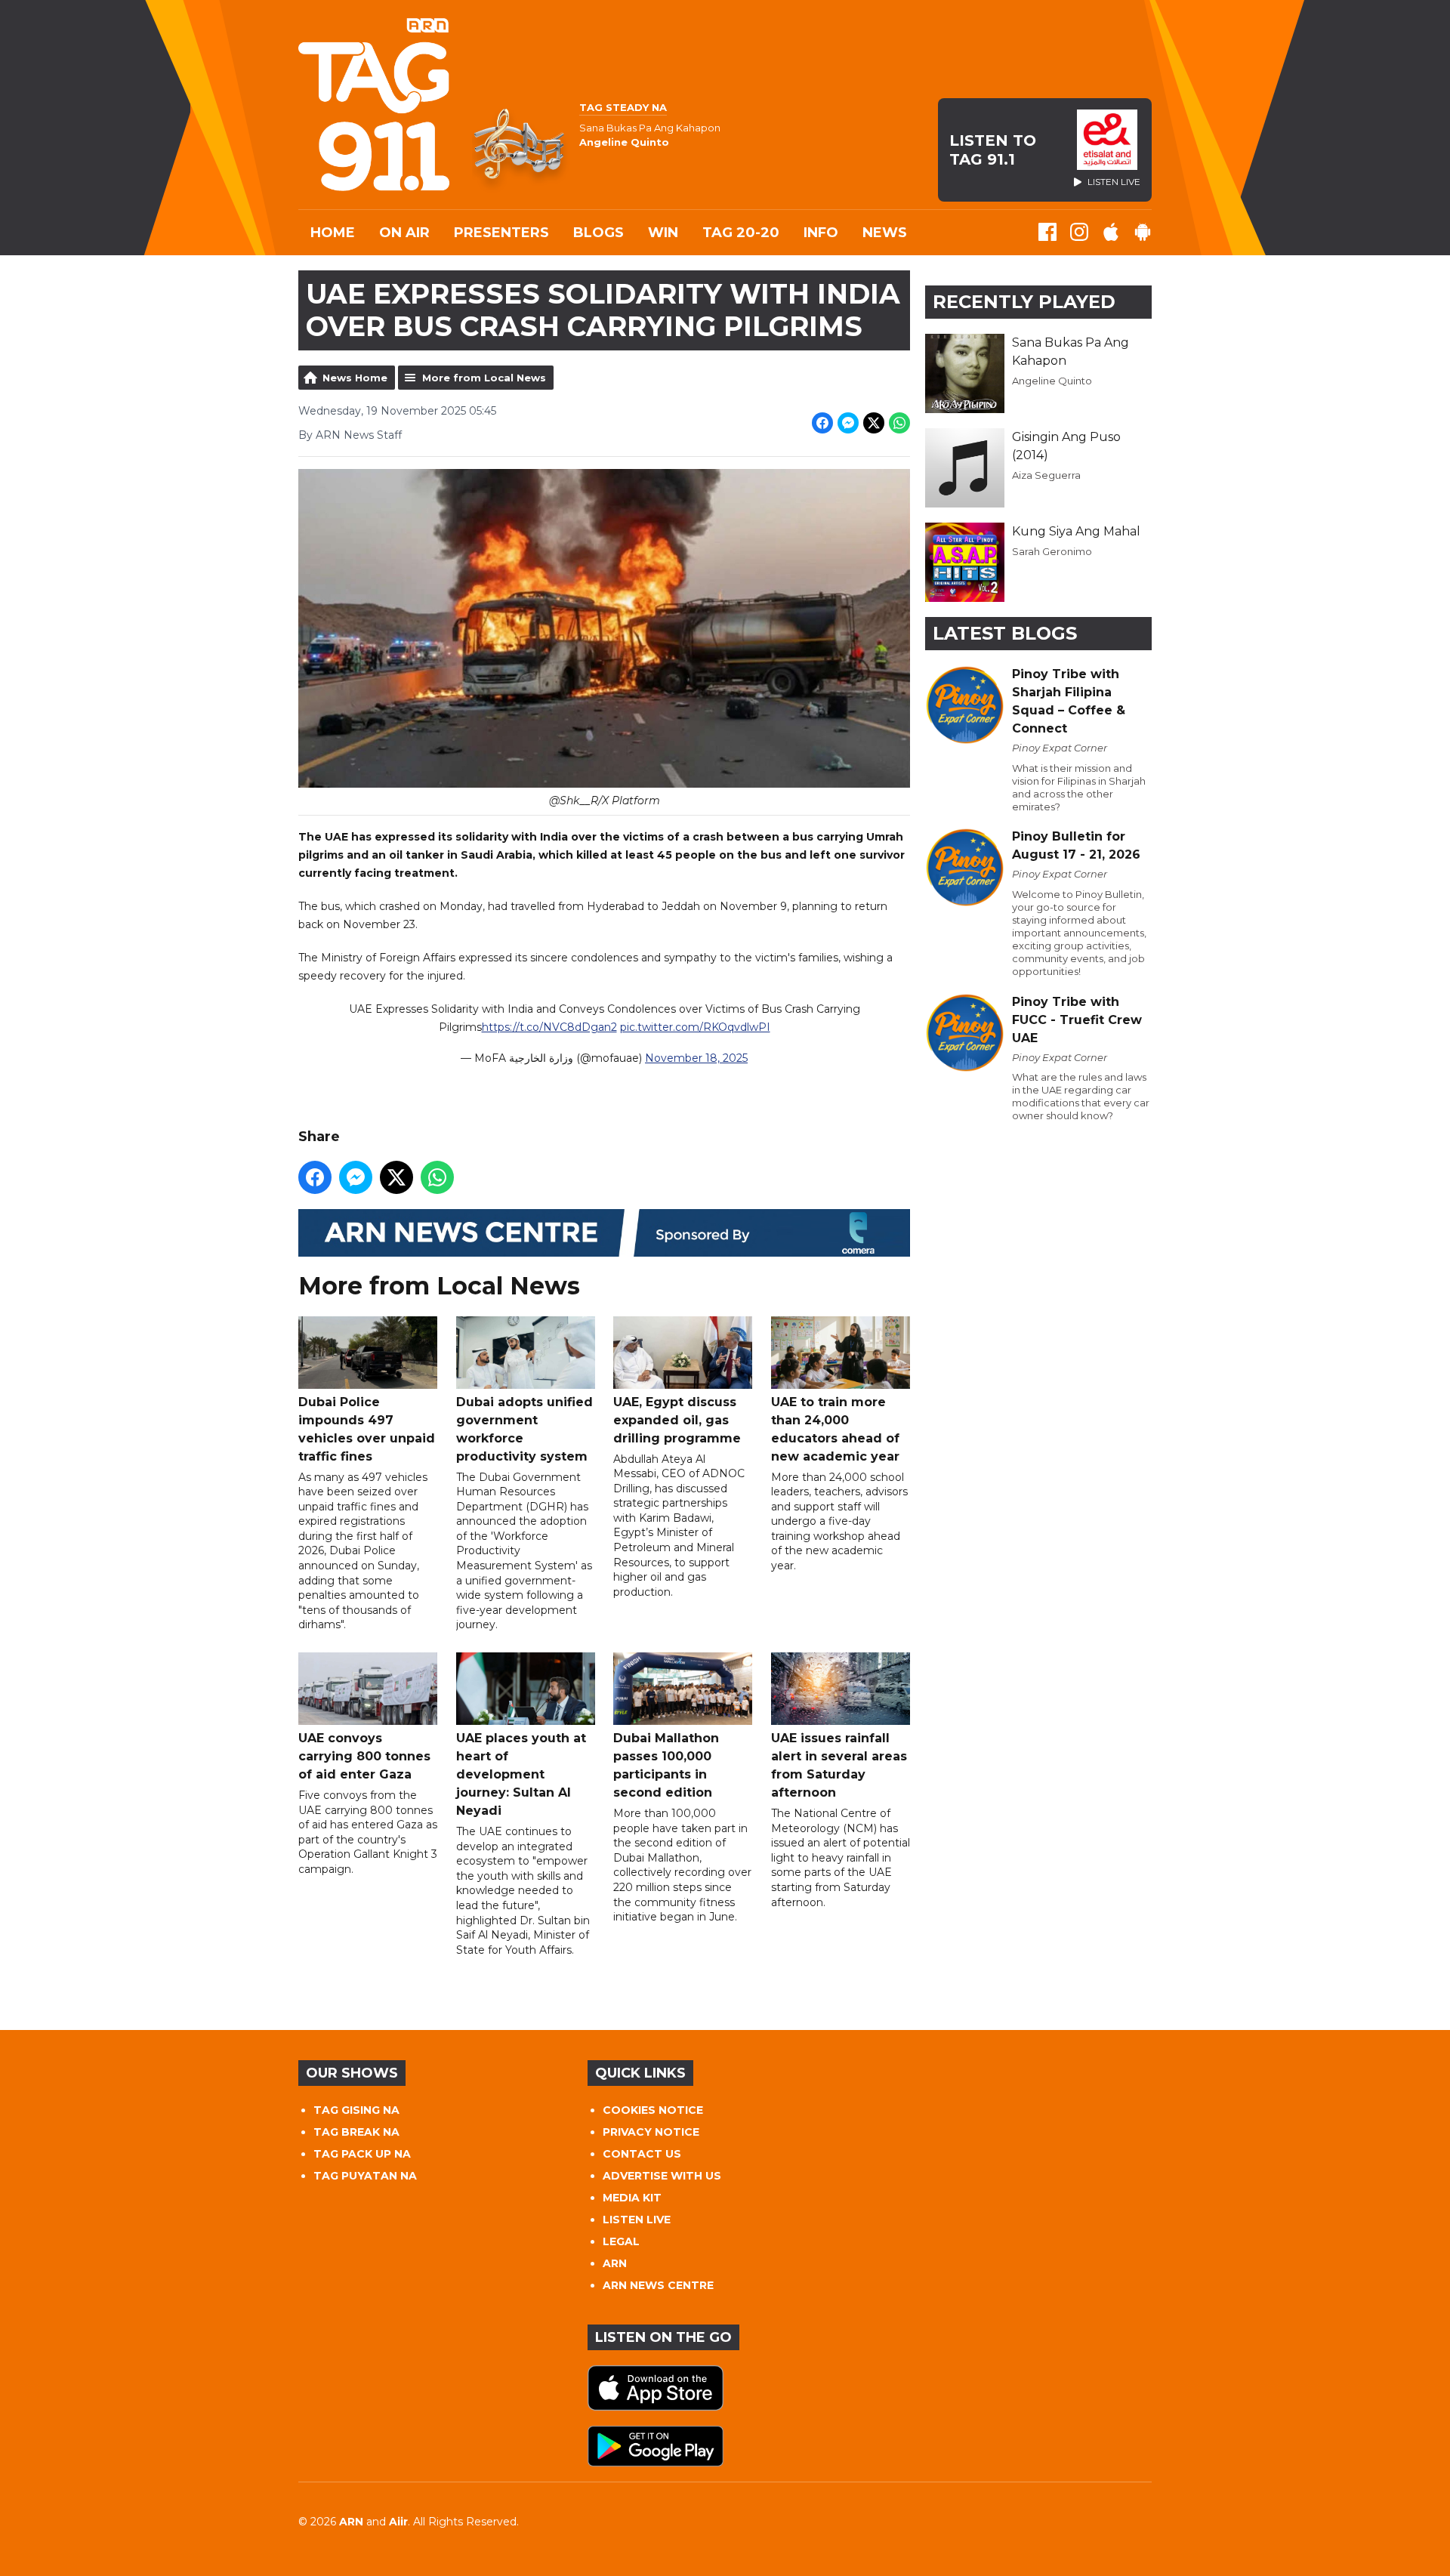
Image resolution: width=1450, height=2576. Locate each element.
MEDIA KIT (632, 2198)
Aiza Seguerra (1046, 475)
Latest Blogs (1005, 633)
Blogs (599, 233)
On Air (404, 233)
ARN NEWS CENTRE (658, 2285)
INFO (821, 233)
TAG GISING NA (356, 2110)
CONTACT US (642, 2154)
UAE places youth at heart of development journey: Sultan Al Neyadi (521, 1774)
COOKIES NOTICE (653, 2110)
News (885, 233)
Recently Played (1024, 302)
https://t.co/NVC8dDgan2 (549, 1027)
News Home (355, 378)
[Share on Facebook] (822, 423)
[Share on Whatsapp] (899, 423)
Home (333, 233)
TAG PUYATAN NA (365, 2176)
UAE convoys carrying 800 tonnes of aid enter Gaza (364, 1756)
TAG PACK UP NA (362, 2154)
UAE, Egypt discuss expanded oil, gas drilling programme (677, 1420)
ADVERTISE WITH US (662, 2176)
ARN (615, 2263)
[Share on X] (874, 423)
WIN (663, 233)
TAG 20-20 (741, 233)
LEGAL (621, 2241)
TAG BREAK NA (356, 2132)
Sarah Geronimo (1052, 551)
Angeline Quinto (1052, 381)
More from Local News (484, 378)
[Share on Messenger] (848, 423)
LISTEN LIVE (637, 2220)
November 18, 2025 (696, 1058)
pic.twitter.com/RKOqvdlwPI (695, 1027)
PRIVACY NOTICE (651, 2132)
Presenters (501, 233)
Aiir (398, 2522)
